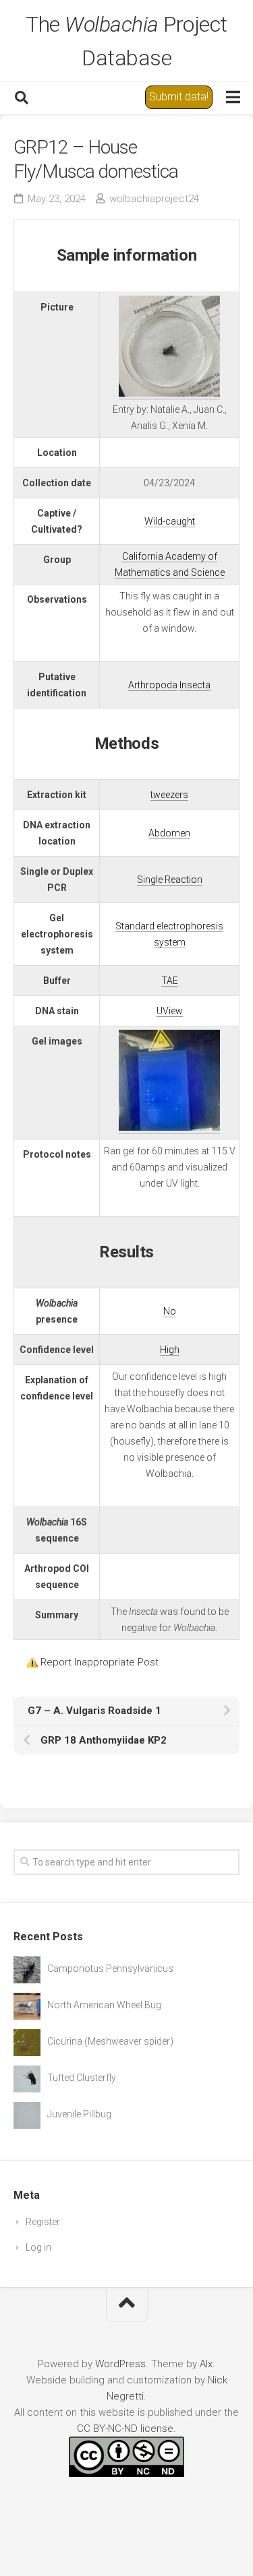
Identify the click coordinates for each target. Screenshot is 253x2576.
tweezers (169, 795)
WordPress (120, 2364)
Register (43, 2222)
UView (170, 1011)
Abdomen (169, 833)
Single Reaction (170, 880)
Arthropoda (153, 685)
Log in (38, 2247)
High (170, 1350)
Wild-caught (170, 521)
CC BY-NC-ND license (125, 2429)
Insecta (195, 685)
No (170, 1311)
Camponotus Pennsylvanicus (110, 1969)
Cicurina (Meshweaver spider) (110, 2041)
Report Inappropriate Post (100, 1662)
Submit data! (179, 97)
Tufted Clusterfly (82, 2078)
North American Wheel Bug (104, 2005)
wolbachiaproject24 (154, 199)
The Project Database (126, 41)
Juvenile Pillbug (79, 2114)
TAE (170, 981)
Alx (206, 2364)
